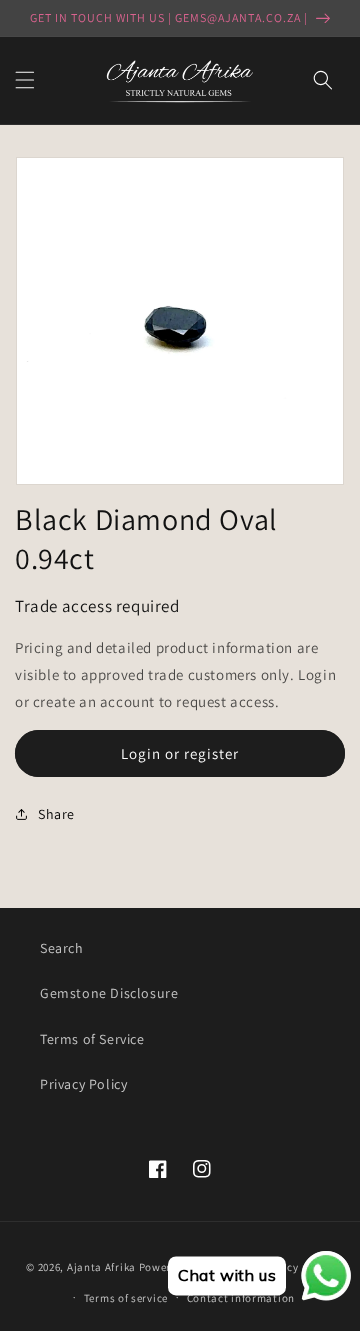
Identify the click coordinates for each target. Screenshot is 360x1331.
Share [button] (56, 814)
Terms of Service (92, 1039)
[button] (25, 80)
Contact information (241, 1298)
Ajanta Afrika (101, 1267)
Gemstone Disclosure (109, 993)
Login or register (180, 753)
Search (62, 948)
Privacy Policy (83, 1084)
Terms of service (126, 1298)
